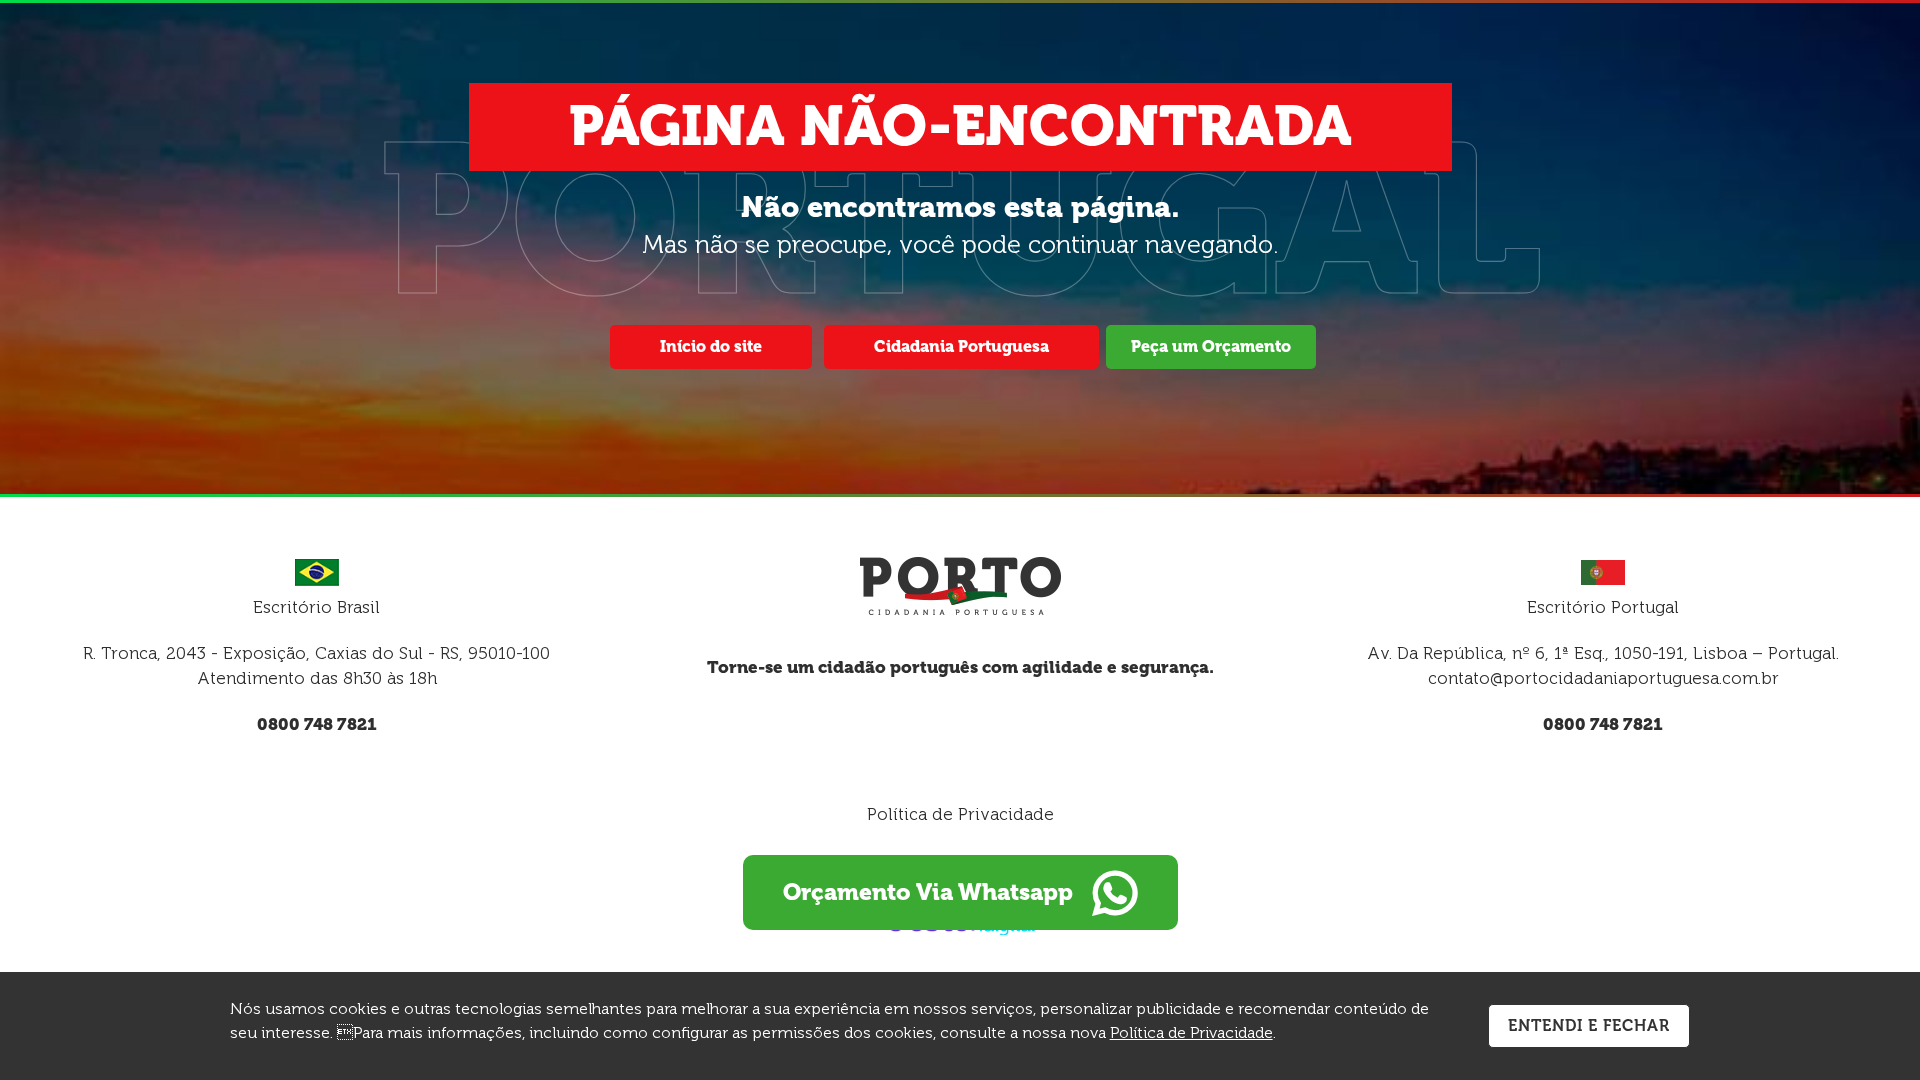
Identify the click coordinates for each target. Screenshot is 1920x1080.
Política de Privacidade (960, 814)
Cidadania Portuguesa (961, 346)
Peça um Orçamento (1211, 346)
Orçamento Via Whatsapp (928, 892)
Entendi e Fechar (1589, 1025)
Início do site (711, 346)
